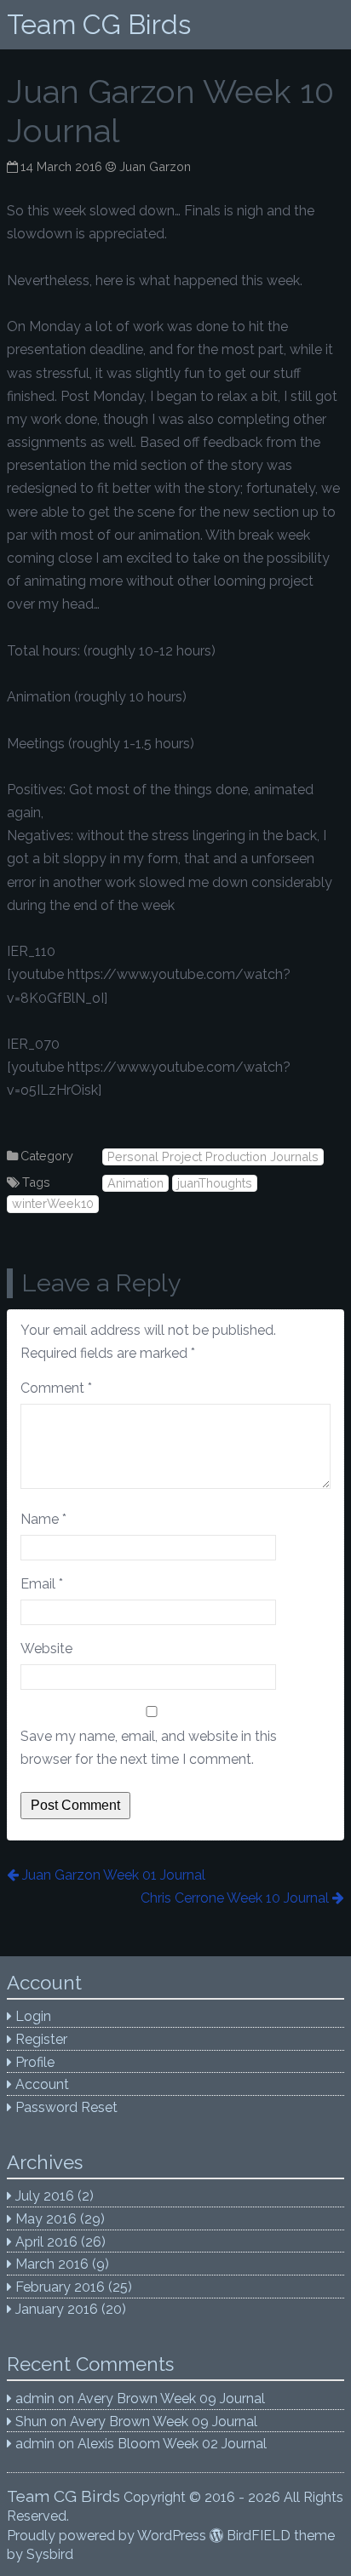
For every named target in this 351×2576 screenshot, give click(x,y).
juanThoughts (215, 1183)
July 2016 (45, 2196)
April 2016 (46, 2242)
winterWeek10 (53, 1203)
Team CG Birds (99, 24)
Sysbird (50, 2554)
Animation (135, 1183)
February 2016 (60, 2287)
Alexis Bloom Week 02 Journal (172, 2444)
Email (42, 1584)
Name (43, 1519)
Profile (35, 2062)
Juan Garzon (155, 166)
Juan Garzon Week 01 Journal (113, 1875)
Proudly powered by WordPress (106, 2536)
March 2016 (52, 2264)
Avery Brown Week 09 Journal (171, 2399)
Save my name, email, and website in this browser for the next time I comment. (149, 1748)
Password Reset (66, 2107)
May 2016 (46, 2219)
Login (33, 2016)
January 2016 (57, 2309)
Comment (56, 1388)
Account (42, 2084)
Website (46, 1649)
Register (41, 2039)
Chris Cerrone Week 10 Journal (235, 1898)
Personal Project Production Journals (213, 1156)
